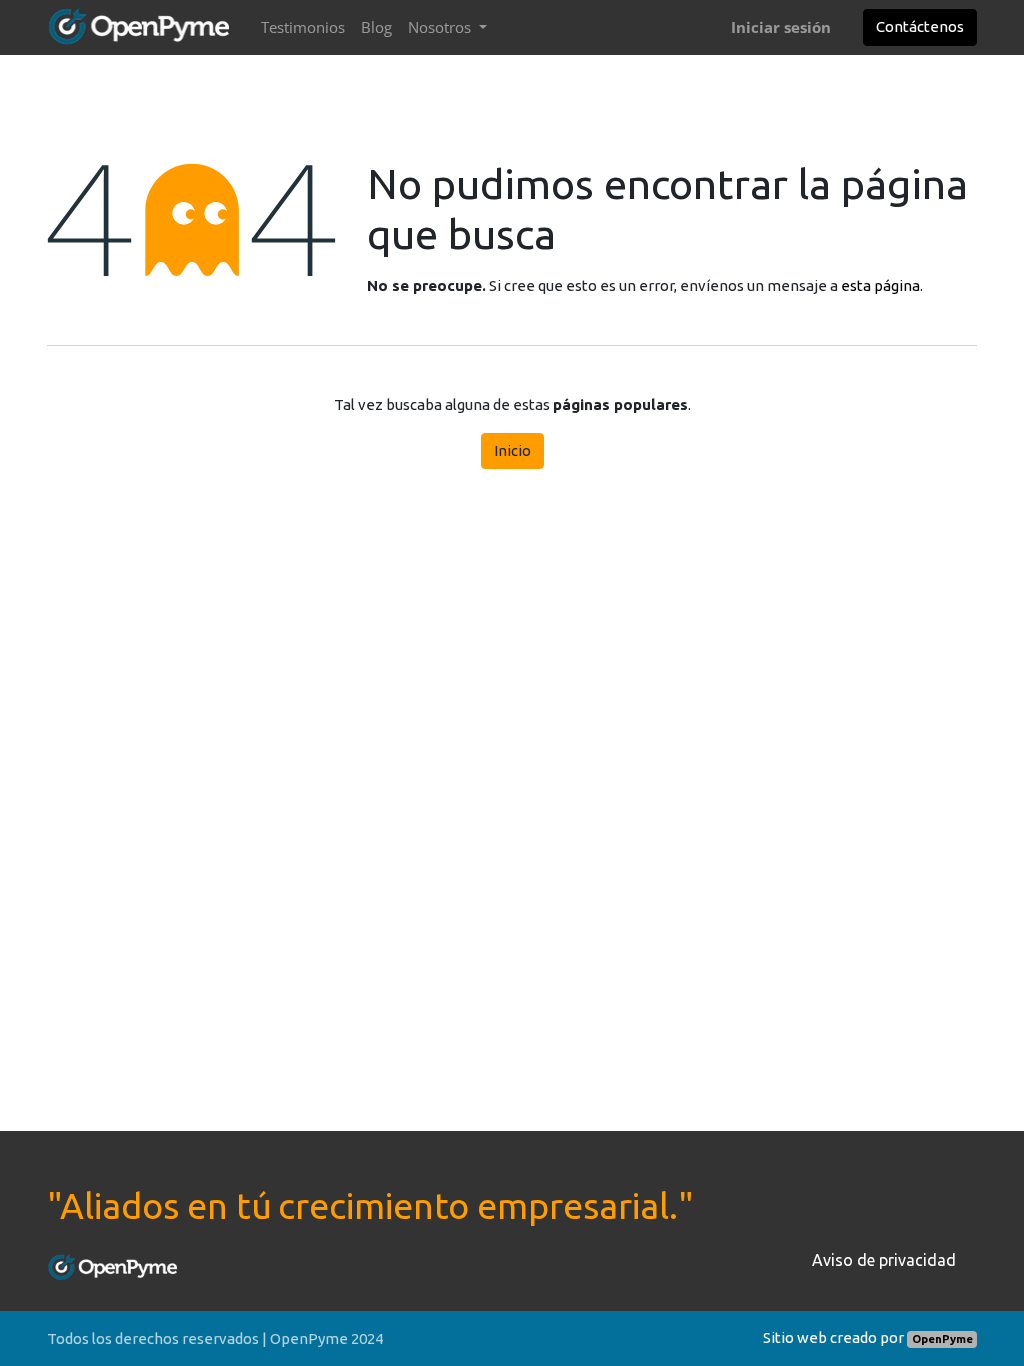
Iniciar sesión (781, 27)
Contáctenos (920, 26)
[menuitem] (303, 27)
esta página (880, 285)
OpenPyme (942, 1339)
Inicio (512, 450)
